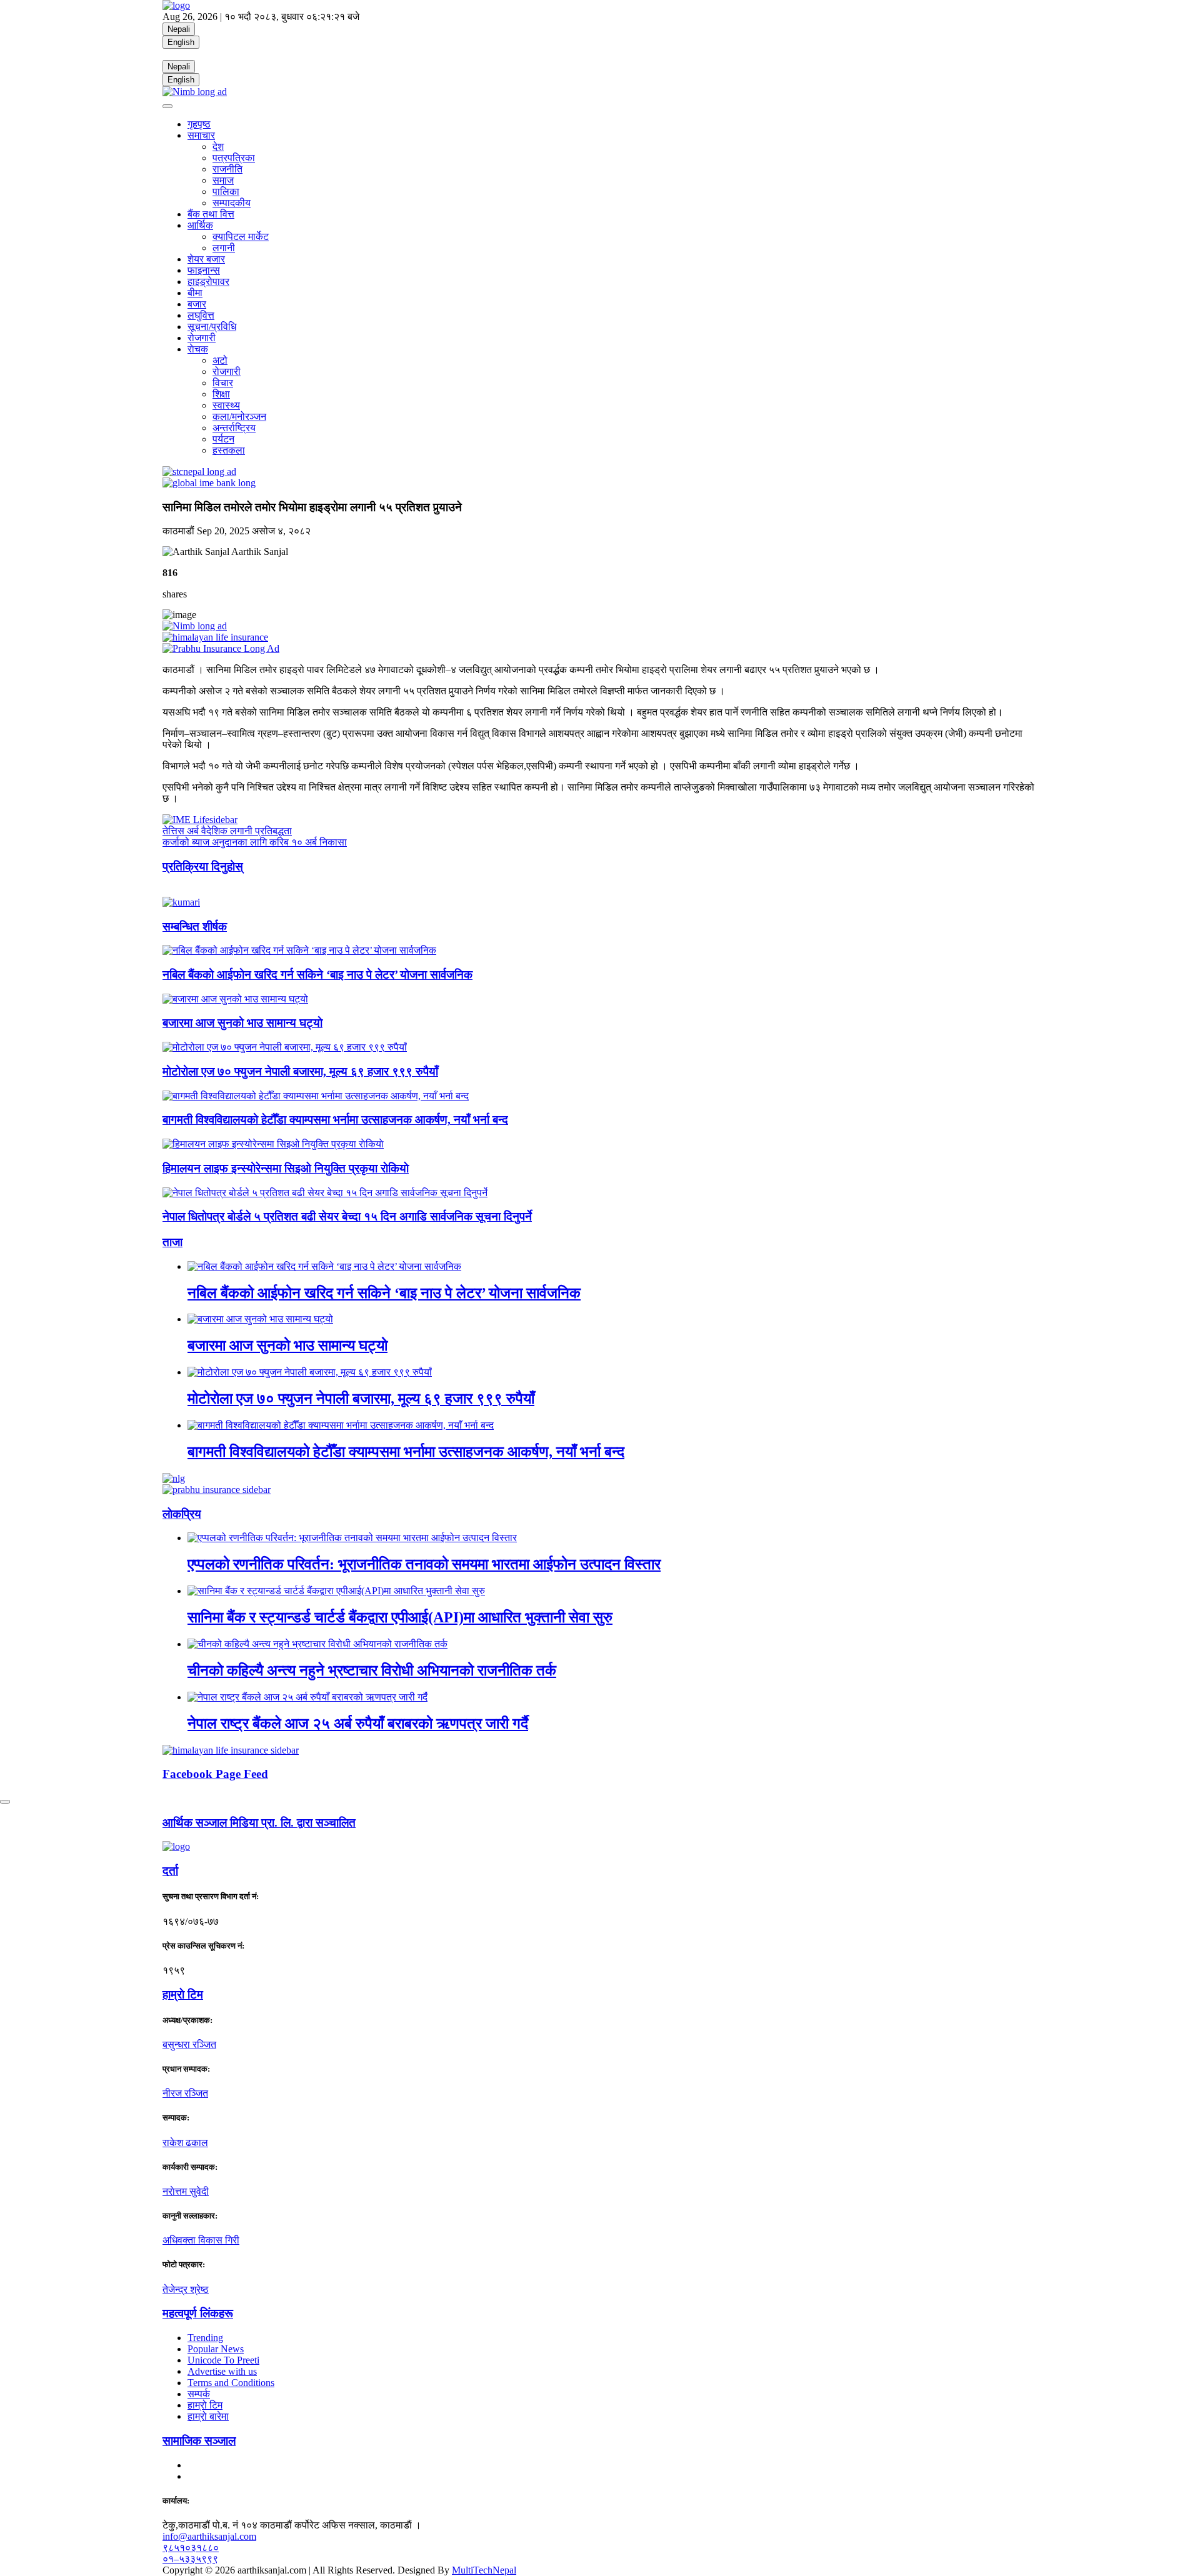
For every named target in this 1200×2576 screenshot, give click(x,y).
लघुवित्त (201, 315)
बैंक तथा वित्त (211, 214)
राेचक (198, 349)
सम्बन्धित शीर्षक (195, 926)
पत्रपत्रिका (234, 158)
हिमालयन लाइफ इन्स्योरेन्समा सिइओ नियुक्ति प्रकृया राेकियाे (286, 1168)
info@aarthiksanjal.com (209, 2536)
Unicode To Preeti (223, 2360)
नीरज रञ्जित (185, 2093)
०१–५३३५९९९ (190, 2559)
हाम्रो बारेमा (208, 2416)
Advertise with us (222, 2371)
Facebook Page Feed (215, 1774)
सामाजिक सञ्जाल (199, 2441)
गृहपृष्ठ (199, 124)
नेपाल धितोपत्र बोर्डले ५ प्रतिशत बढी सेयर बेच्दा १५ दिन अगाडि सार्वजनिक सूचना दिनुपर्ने (347, 1216)
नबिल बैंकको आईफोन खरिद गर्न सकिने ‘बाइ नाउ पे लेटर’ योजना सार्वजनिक (317, 975)
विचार (223, 383)
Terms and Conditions (231, 2383)
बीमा (195, 293)
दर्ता (170, 1871)
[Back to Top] (5, 1802)
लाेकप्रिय (182, 1514)
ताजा (172, 1242)
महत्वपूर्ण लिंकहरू (198, 2313)
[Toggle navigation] (167, 106)
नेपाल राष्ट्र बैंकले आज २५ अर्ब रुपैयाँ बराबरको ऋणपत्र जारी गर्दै (358, 1724)
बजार (197, 304)
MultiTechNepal (484, 2570)
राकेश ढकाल (185, 2143)
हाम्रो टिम (205, 2405)
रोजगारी (202, 338)
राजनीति (227, 169)
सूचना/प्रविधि (212, 327)
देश (218, 147)
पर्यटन (223, 439)
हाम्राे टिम (183, 1994)
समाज (223, 180)
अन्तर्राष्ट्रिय (234, 428)
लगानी (224, 248)
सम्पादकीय (232, 203)
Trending (205, 2338)
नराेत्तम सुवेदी (186, 2191)
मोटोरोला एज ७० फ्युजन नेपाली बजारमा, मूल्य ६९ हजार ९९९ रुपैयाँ (300, 1071)
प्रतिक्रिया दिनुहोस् (203, 866)
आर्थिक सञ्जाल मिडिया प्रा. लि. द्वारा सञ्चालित (259, 1823)
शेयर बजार (206, 259)
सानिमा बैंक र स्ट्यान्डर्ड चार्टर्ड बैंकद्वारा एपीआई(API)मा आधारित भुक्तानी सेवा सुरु (400, 1617)
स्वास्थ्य (226, 405)
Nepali (179, 29)
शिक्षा (221, 394)
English (181, 42)
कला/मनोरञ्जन (239, 417)
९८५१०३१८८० (191, 2548)
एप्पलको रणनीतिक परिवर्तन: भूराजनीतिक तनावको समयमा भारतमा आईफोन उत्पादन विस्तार (424, 1564)
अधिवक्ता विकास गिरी (201, 2240)
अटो (220, 360)
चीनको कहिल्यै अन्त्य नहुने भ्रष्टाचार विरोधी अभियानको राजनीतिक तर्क (372, 1670)
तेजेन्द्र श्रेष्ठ (186, 2289)
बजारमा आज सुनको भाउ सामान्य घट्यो (242, 1023)
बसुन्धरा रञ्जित (189, 2044)
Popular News (216, 2349)
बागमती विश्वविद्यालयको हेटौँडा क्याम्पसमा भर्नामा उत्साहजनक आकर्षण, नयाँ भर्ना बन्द (335, 1120)
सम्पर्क (199, 2394)
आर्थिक (200, 225)
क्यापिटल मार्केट (241, 237)
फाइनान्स (204, 270)
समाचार (201, 135)
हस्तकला (229, 450)
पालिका (226, 192)
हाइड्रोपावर (208, 282)
